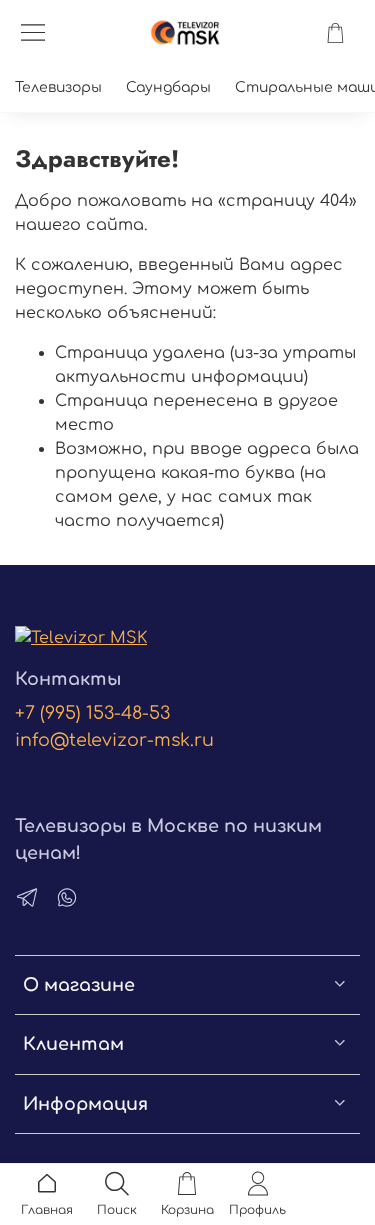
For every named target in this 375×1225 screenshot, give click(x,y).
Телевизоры (58, 87)
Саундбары (168, 87)
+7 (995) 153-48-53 (92, 713)
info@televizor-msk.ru (114, 740)
